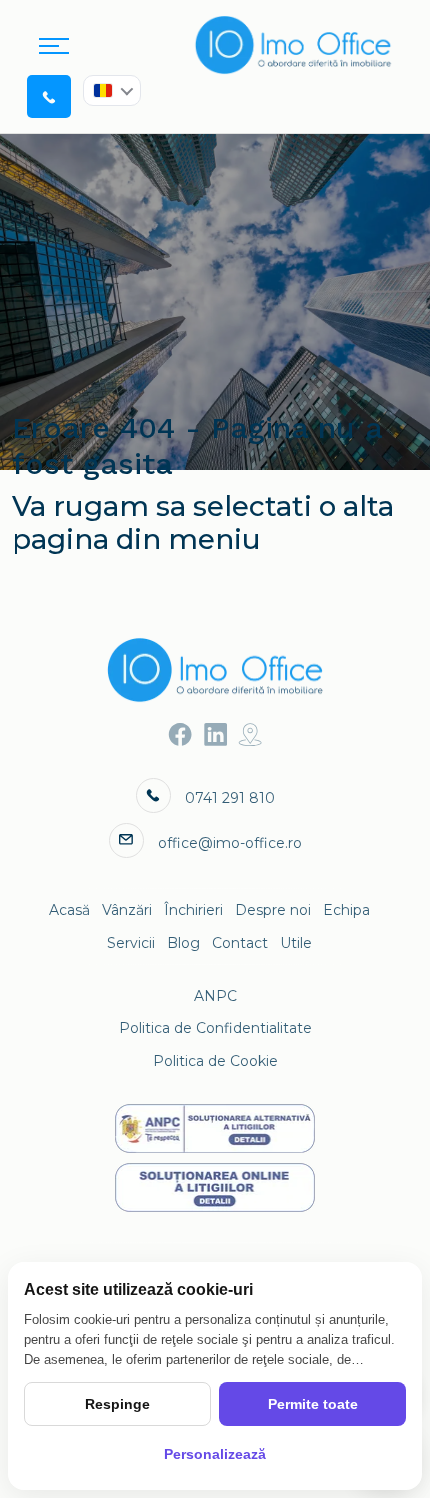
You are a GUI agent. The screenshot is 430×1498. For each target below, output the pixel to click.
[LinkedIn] (215, 734)
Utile (296, 943)
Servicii (131, 943)
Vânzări (127, 910)
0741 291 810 (230, 798)
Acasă (69, 910)
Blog (183, 943)
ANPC (215, 996)
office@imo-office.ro (230, 843)
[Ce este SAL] (215, 1128)
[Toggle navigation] (54, 45)
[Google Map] (250, 734)
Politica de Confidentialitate (215, 1028)
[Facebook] (180, 734)
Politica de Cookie (215, 1061)
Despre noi (273, 910)
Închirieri (193, 910)
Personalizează (215, 1454)
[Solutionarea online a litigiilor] (215, 1187)
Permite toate (313, 1404)
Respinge (117, 1404)
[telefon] (49, 96)
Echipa (346, 910)
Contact (240, 943)
